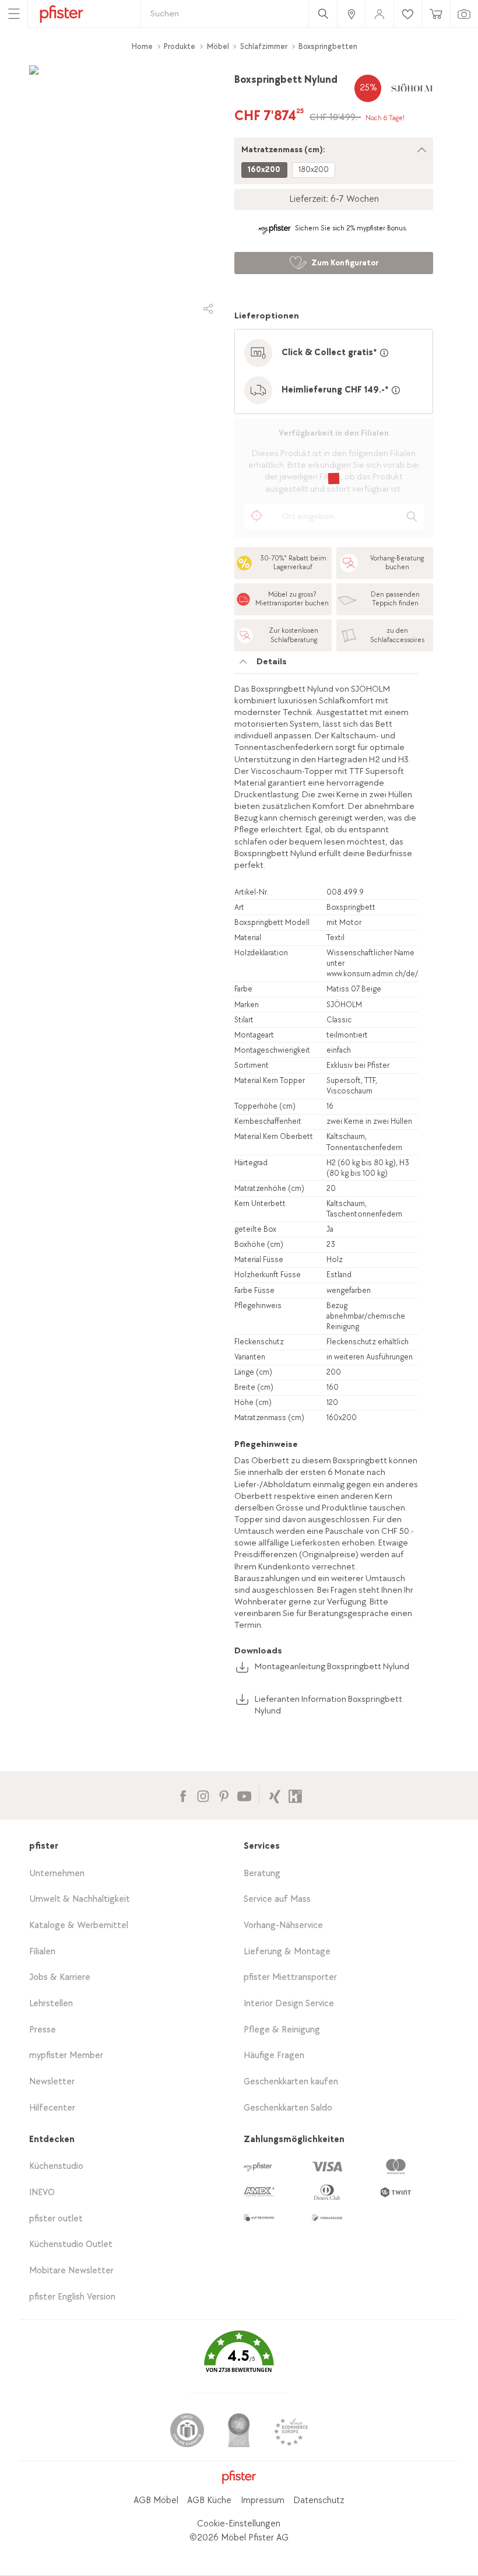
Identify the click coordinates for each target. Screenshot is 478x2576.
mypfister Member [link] (66, 2055)
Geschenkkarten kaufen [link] (291, 2082)
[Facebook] (183, 1795)
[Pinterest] (224, 1795)
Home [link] (142, 46)
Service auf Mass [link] (277, 1899)
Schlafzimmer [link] (264, 46)
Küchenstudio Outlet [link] (71, 2244)
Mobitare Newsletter (71, 2271)
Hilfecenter (52, 2108)
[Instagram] (203, 1795)
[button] (239, 2360)
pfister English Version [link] (72, 2297)
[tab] (326, 665)
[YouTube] (244, 1795)
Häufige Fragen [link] (274, 2055)
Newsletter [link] (52, 2082)
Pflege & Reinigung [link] (282, 2030)
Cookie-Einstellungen (239, 2524)
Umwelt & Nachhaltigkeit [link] (80, 1899)
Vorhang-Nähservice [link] (283, 1925)
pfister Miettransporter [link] (290, 1977)
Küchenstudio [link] (56, 2166)
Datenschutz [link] (319, 2500)
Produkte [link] (180, 46)
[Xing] (275, 1795)
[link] (351, 14)
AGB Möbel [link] (156, 2500)
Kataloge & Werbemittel (79, 1925)
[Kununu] (295, 1795)
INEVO (42, 2193)
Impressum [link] (263, 2500)
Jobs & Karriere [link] (60, 1977)
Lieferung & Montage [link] (287, 1952)
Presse (43, 2030)
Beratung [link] (262, 1874)
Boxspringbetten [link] (328, 46)
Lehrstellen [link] (51, 2004)
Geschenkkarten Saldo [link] (288, 2108)
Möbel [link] (218, 46)
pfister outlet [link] (56, 2219)
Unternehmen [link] (57, 1874)
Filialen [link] (42, 1952)
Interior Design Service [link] (289, 2004)
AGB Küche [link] (209, 2500)
